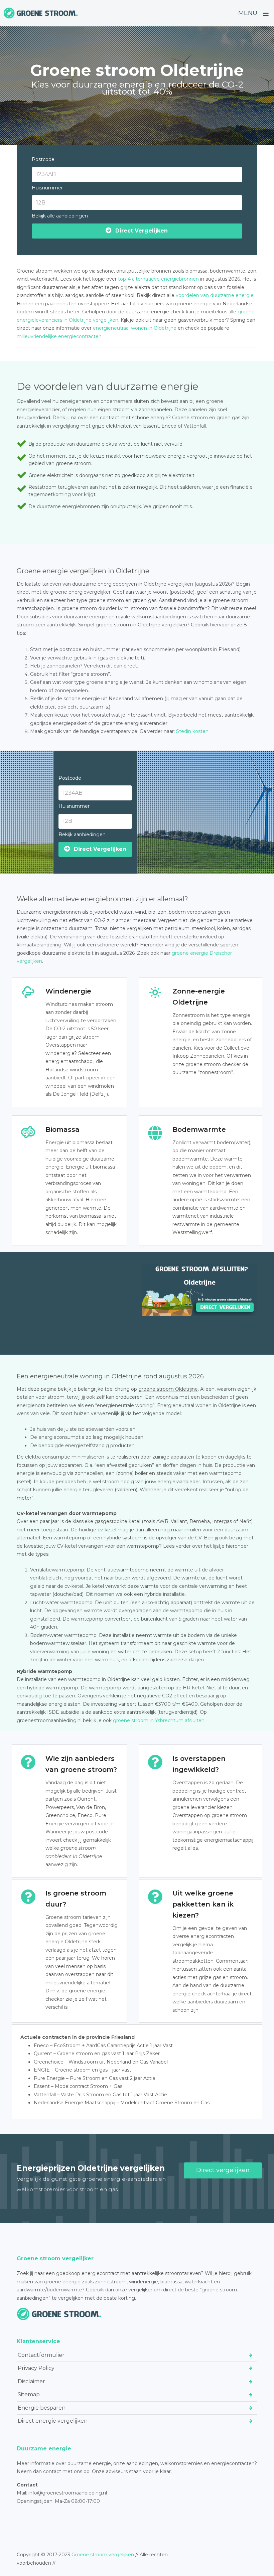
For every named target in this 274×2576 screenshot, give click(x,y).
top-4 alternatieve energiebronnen (158, 279)
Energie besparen (42, 2408)
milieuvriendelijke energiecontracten (59, 336)
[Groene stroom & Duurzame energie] (41, 13)
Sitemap (29, 2394)
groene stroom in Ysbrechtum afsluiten (159, 1720)
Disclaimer (31, 2381)
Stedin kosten (192, 731)
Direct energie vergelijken (53, 2421)
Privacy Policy (36, 2368)
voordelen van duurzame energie (215, 295)
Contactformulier (41, 2355)
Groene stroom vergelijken (103, 2555)
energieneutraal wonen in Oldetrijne (135, 328)
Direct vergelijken (223, 2170)
